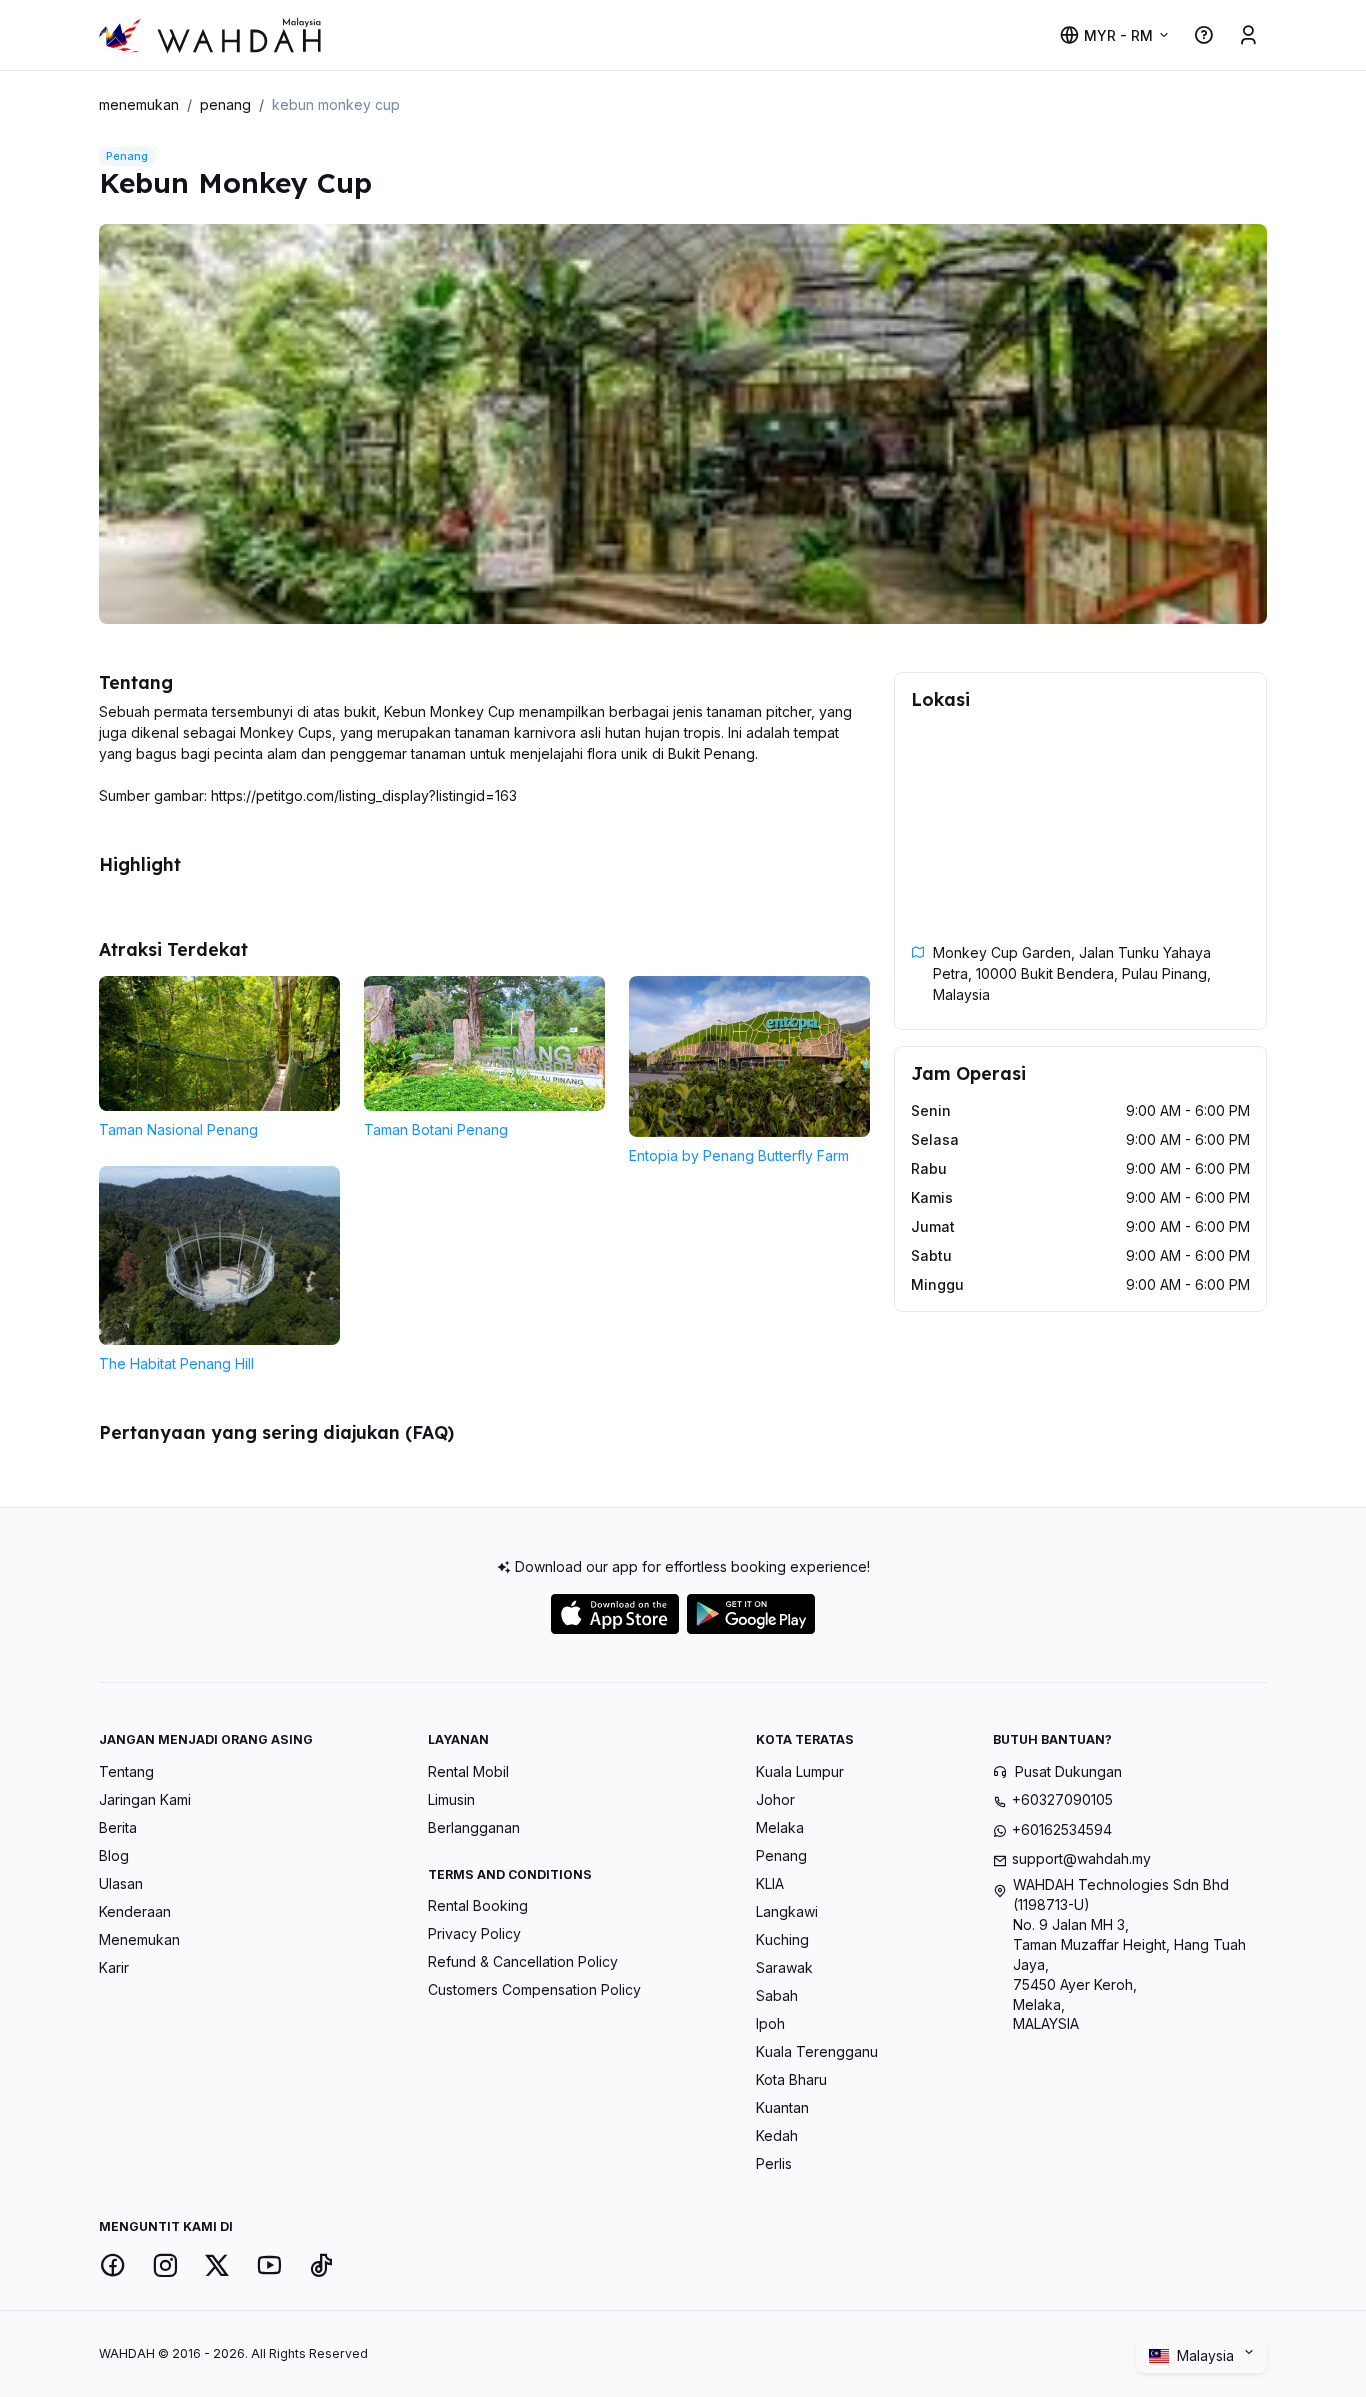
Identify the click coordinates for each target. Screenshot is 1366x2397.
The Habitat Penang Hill (176, 1363)
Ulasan (121, 1883)
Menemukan (139, 1939)
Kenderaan (135, 1911)
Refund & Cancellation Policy (523, 1961)
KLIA (770, 1883)
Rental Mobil (468, 1771)
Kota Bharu (791, 2079)
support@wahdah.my (1081, 1858)
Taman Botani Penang (436, 1129)
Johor (775, 1799)
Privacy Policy (474, 1933)
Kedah (777, 2135)
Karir (114, 1967)
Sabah (777, 1995)
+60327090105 (1062, 1799)
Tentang (126, 1771)
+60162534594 (1062, 1829)
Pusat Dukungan (1068, 1771)
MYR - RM (1118, 35)
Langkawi (787, 1911)
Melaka (780, 1827)
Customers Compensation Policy (534, 1989)
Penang (781, 1855)
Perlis (774, 2163)
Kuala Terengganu (817, 2051)
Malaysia (1207, 2355)
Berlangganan (474, 1827)
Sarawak (784, 1967)
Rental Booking (478, 1905)
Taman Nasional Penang (178, 1129)
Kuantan (782, 2107)
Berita (118, 1827)
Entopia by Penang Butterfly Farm (739, 1155)
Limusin (451, 1799)
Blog (114, 1855)
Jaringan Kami (145, 1799)
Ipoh (770, 2023)
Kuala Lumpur (800, 1771)
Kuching (782, 1939)
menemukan (139, 104)
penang (225, 104)
